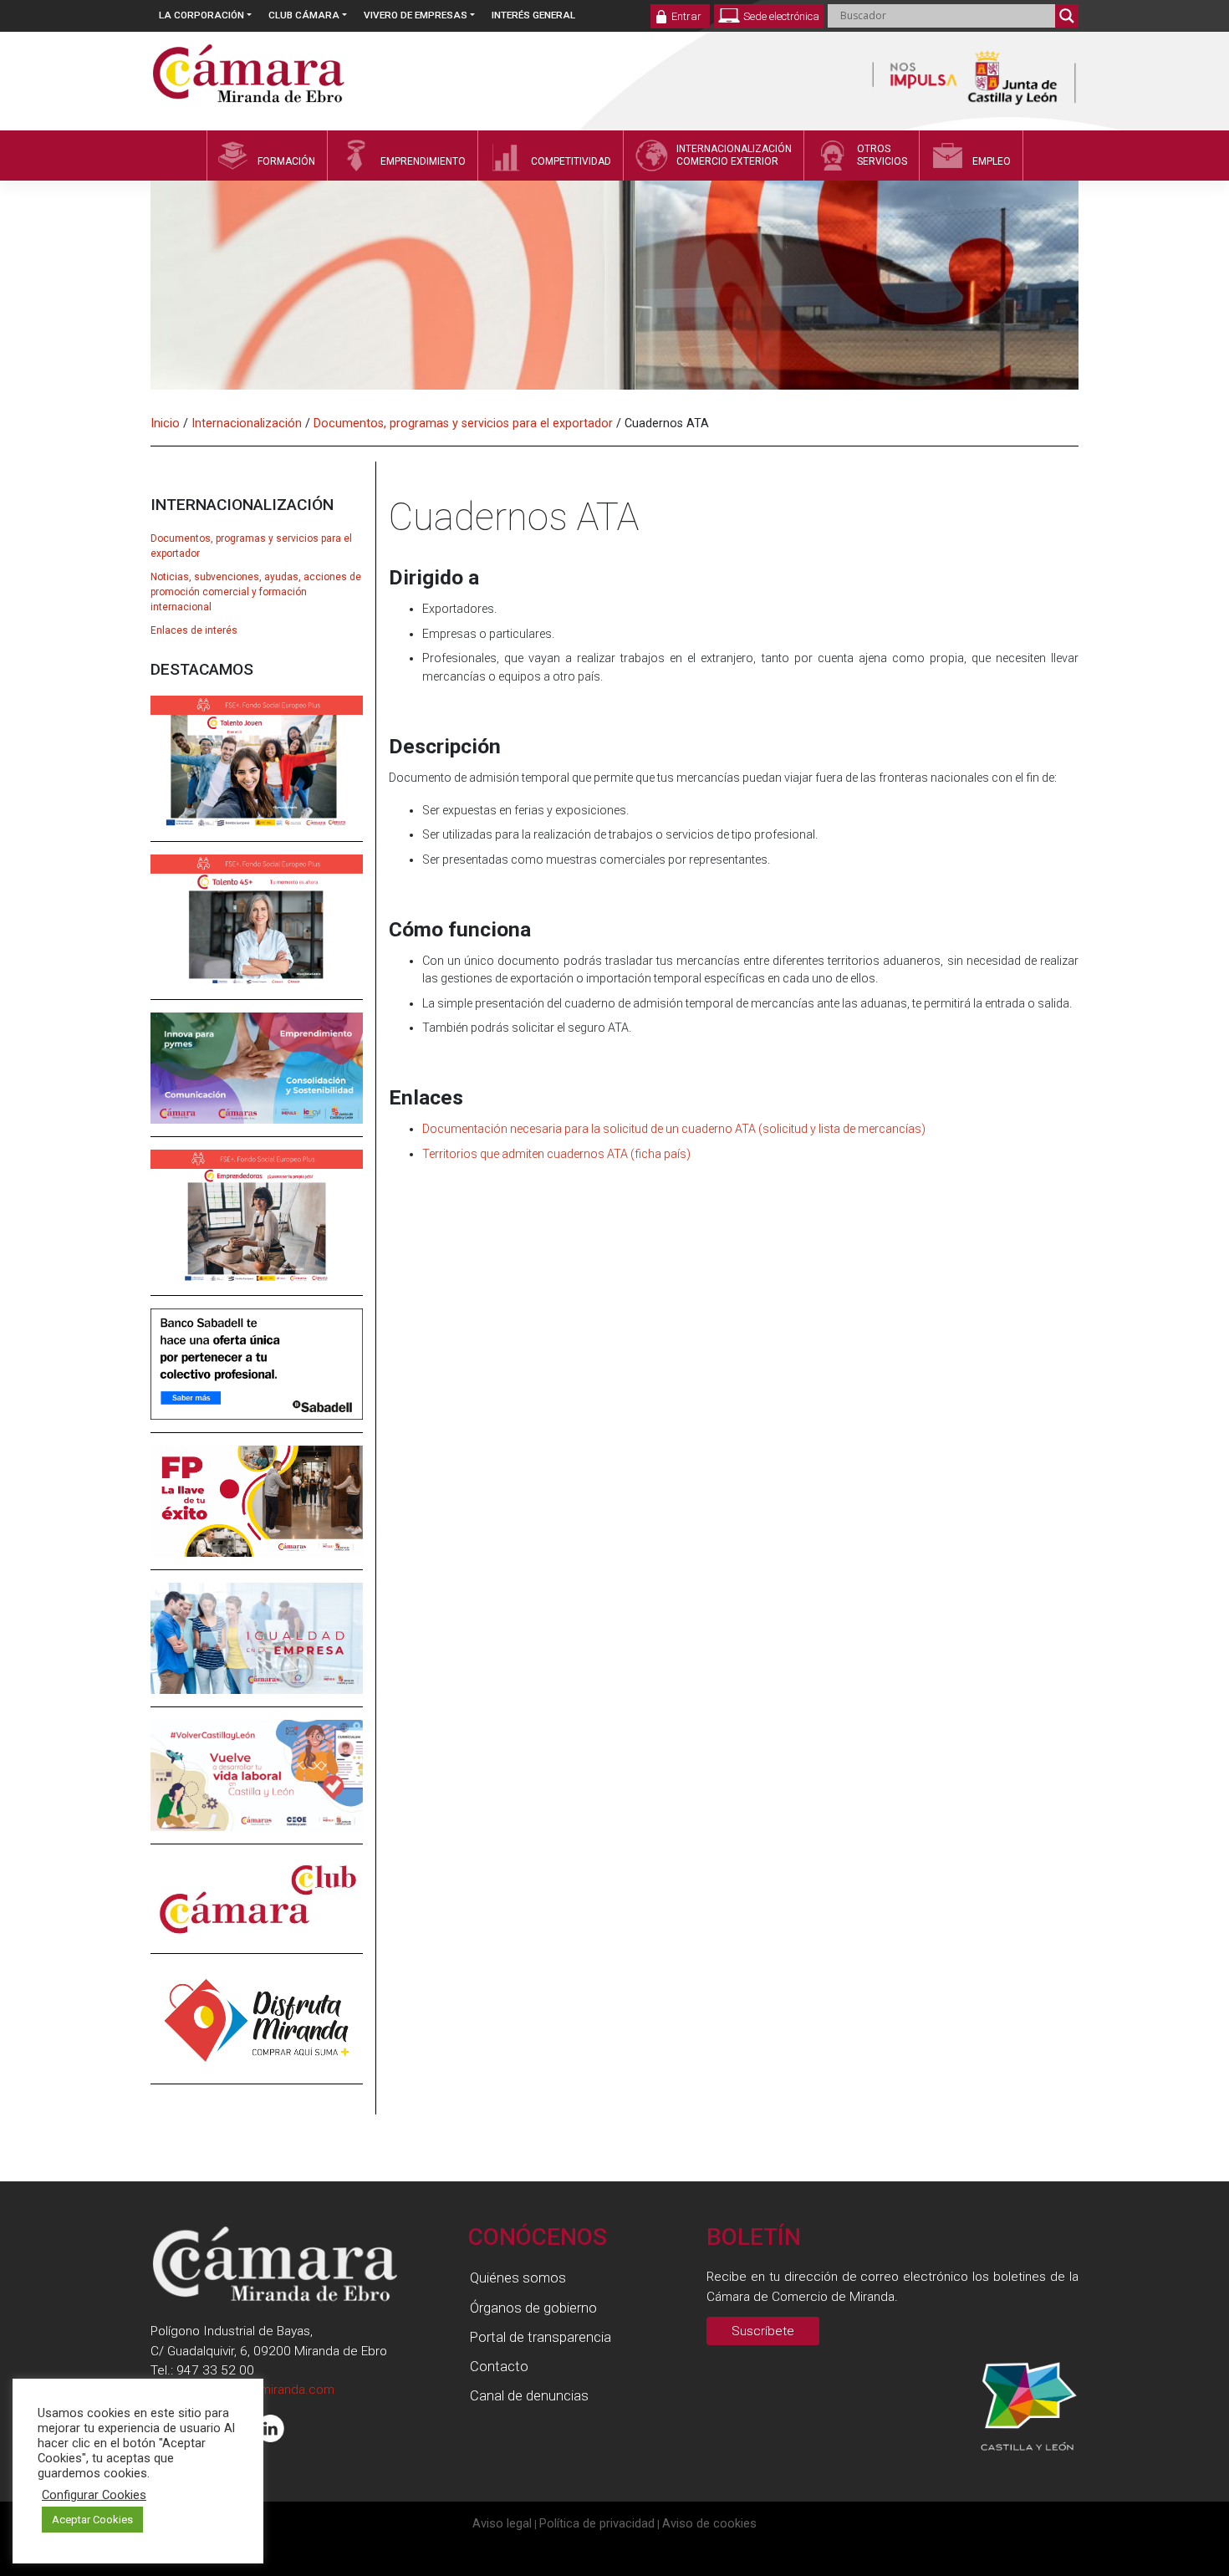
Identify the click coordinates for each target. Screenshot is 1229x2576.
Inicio (165, 423)
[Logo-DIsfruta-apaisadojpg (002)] (257, 2030)
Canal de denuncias (529, 2395)
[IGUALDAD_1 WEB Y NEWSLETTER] (257, 1650)
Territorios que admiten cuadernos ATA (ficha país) (556, 1154)
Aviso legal (502, 2523)
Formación (286, 161)
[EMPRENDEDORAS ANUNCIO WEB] (257, 1228)
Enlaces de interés (194, 630)
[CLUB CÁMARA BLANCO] (257, 1910)
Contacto (499, 2366)
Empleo (992, 161)
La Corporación (201, 15)
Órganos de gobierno (533, 2308)
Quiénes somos (518, 2278)
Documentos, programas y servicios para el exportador (463, 423)
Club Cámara (304, 15)
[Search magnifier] (1067, 16)
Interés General (533, 15)
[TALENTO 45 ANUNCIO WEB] (257, 932)
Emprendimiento (423, 161)
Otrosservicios (882, 155)
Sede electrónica (781, 16)
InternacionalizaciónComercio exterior (734, 155)
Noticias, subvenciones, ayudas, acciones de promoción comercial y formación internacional (256, 592)
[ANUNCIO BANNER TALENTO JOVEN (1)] (257, 773)
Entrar (686, 16)
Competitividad (571, 161)
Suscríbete (763, 2331)
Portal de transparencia (541, 2337)
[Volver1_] (257, 1787)
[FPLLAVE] (257, 1512)
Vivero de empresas (416, 15)
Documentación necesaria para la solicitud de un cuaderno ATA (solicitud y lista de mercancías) (674, 1129)
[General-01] (257, 1080)
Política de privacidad (597, 2523)
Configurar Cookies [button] (94, 2495)
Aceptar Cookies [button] (92, 2520)
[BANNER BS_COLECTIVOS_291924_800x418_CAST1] (257, 1376)
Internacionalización (247, 423)
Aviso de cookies (709, 2523)
